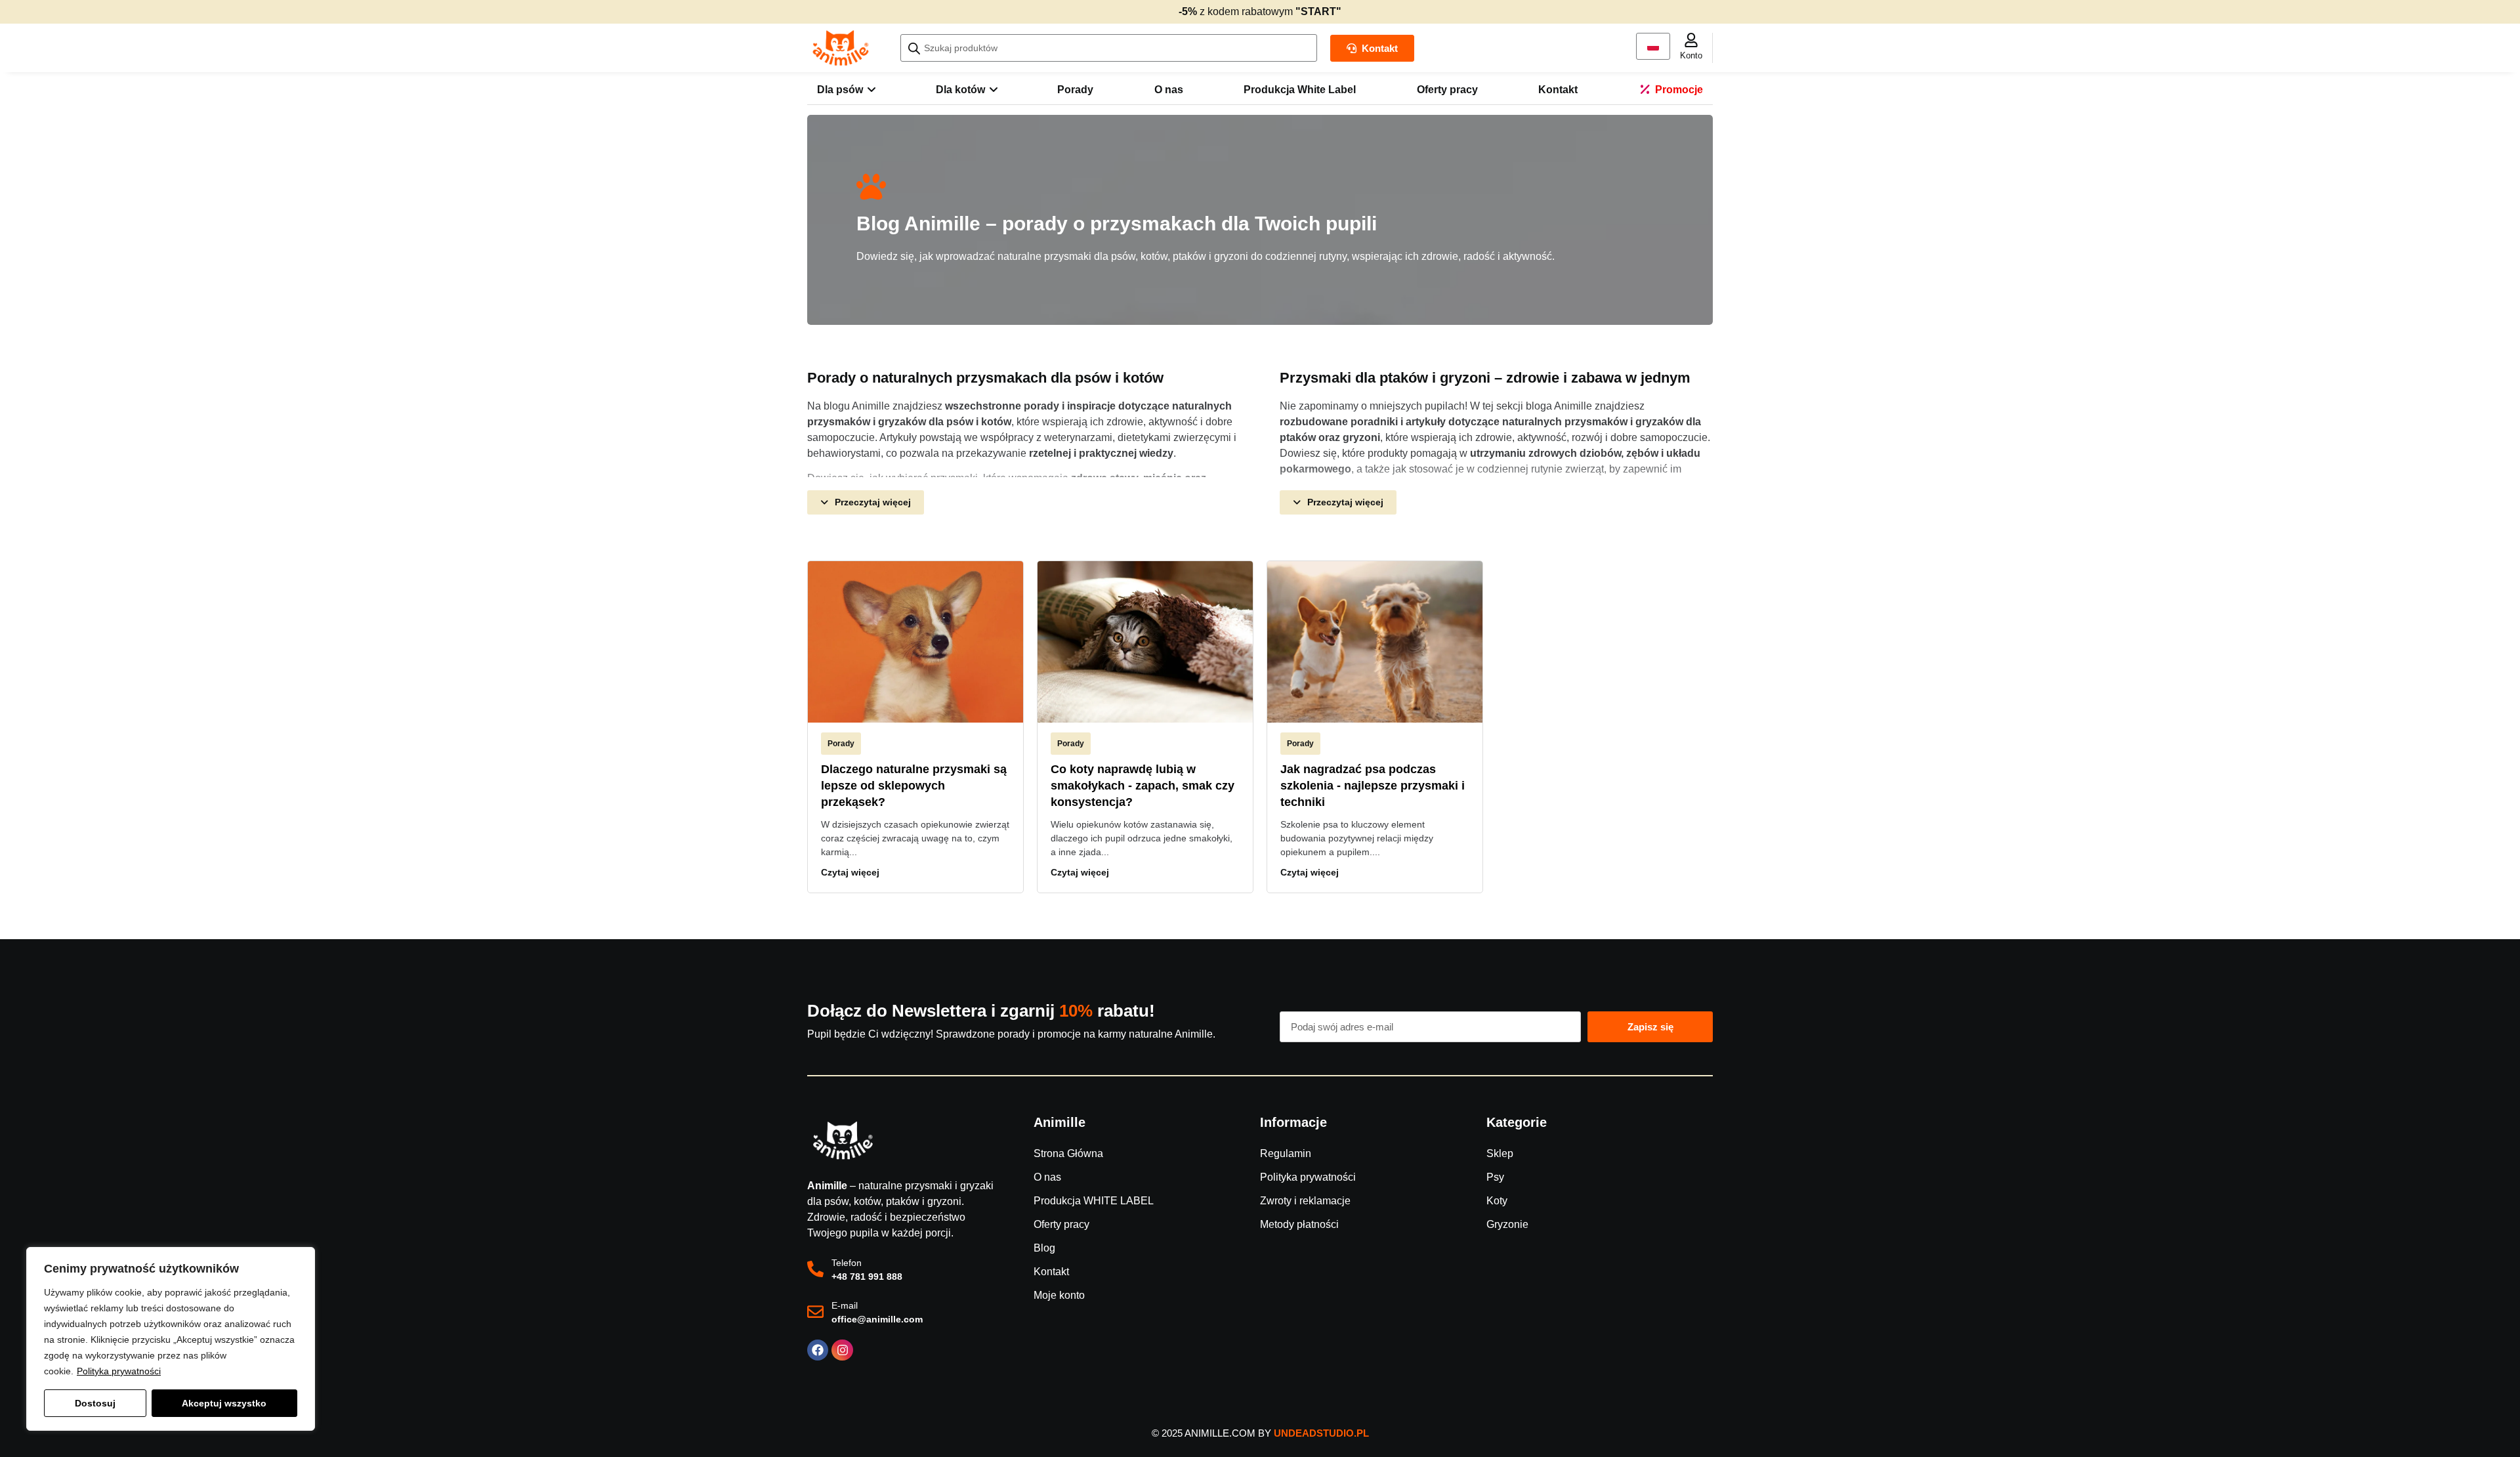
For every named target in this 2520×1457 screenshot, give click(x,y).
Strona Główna (1068, 1153)
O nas (1047, 1177)
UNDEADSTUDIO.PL (1321, 1433)
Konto (1691, 55)
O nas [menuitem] (1169, 90)
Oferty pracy (1061, 1224)
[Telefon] (815, 1269)
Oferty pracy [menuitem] (1447, 90)
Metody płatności (1299, 1224)
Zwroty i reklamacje (1305, 1201)
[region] (171, 1339)
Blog (1044, 1248)
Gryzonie (1507, 1224)
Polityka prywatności (119, 1371)
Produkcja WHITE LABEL (1094, 1201)
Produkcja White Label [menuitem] (1300, 90)
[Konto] (1691, 40)
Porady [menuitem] (1075, 90)
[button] (866, 502)
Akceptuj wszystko (224, 1403)
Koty (1497, 1201)
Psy (1495, 1177)
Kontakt (1051, 1272)
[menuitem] (846, 90)
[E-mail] (815, 1312)
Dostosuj (95, 1403)
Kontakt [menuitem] (1558, 90)
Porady (841, 744)
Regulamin (1286, 1153)
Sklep (1500, 1153)
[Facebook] (818, 1350)
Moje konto (1059, 1295)
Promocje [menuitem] (1679, 90)
